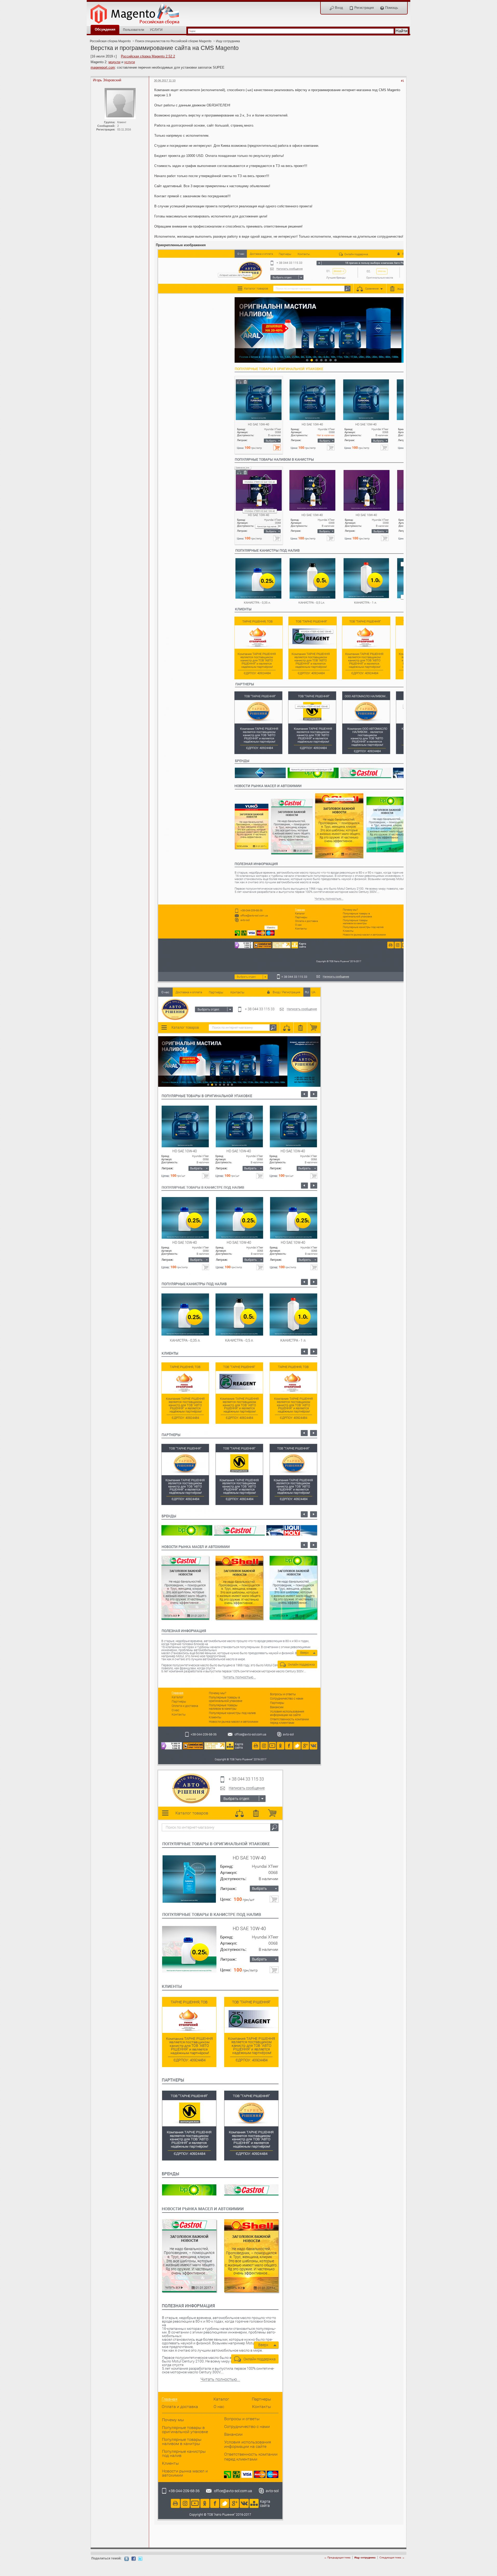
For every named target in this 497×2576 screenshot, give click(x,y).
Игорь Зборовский (107, 80)
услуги (130, 62)
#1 (403, 81)
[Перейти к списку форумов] (138, 13)
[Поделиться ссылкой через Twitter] (140, 2558)
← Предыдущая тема (337, 2557)
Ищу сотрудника (228, 41)
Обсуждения (105, 29)
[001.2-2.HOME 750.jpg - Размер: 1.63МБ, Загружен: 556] (239, 1377)
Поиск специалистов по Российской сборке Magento (173, 41)
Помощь (391, 8)
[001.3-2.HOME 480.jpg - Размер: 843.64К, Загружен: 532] (220, 2145)
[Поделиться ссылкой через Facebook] (134, 2558)
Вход (338, 8)
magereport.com (103, 67)
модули (114, 62)
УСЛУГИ (156, 30)
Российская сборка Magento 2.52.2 (148, 56)
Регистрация (364, 8)
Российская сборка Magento (110, 41)
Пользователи (134, 30)
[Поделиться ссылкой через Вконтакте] (127, 2559)
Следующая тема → (392, 2557)
